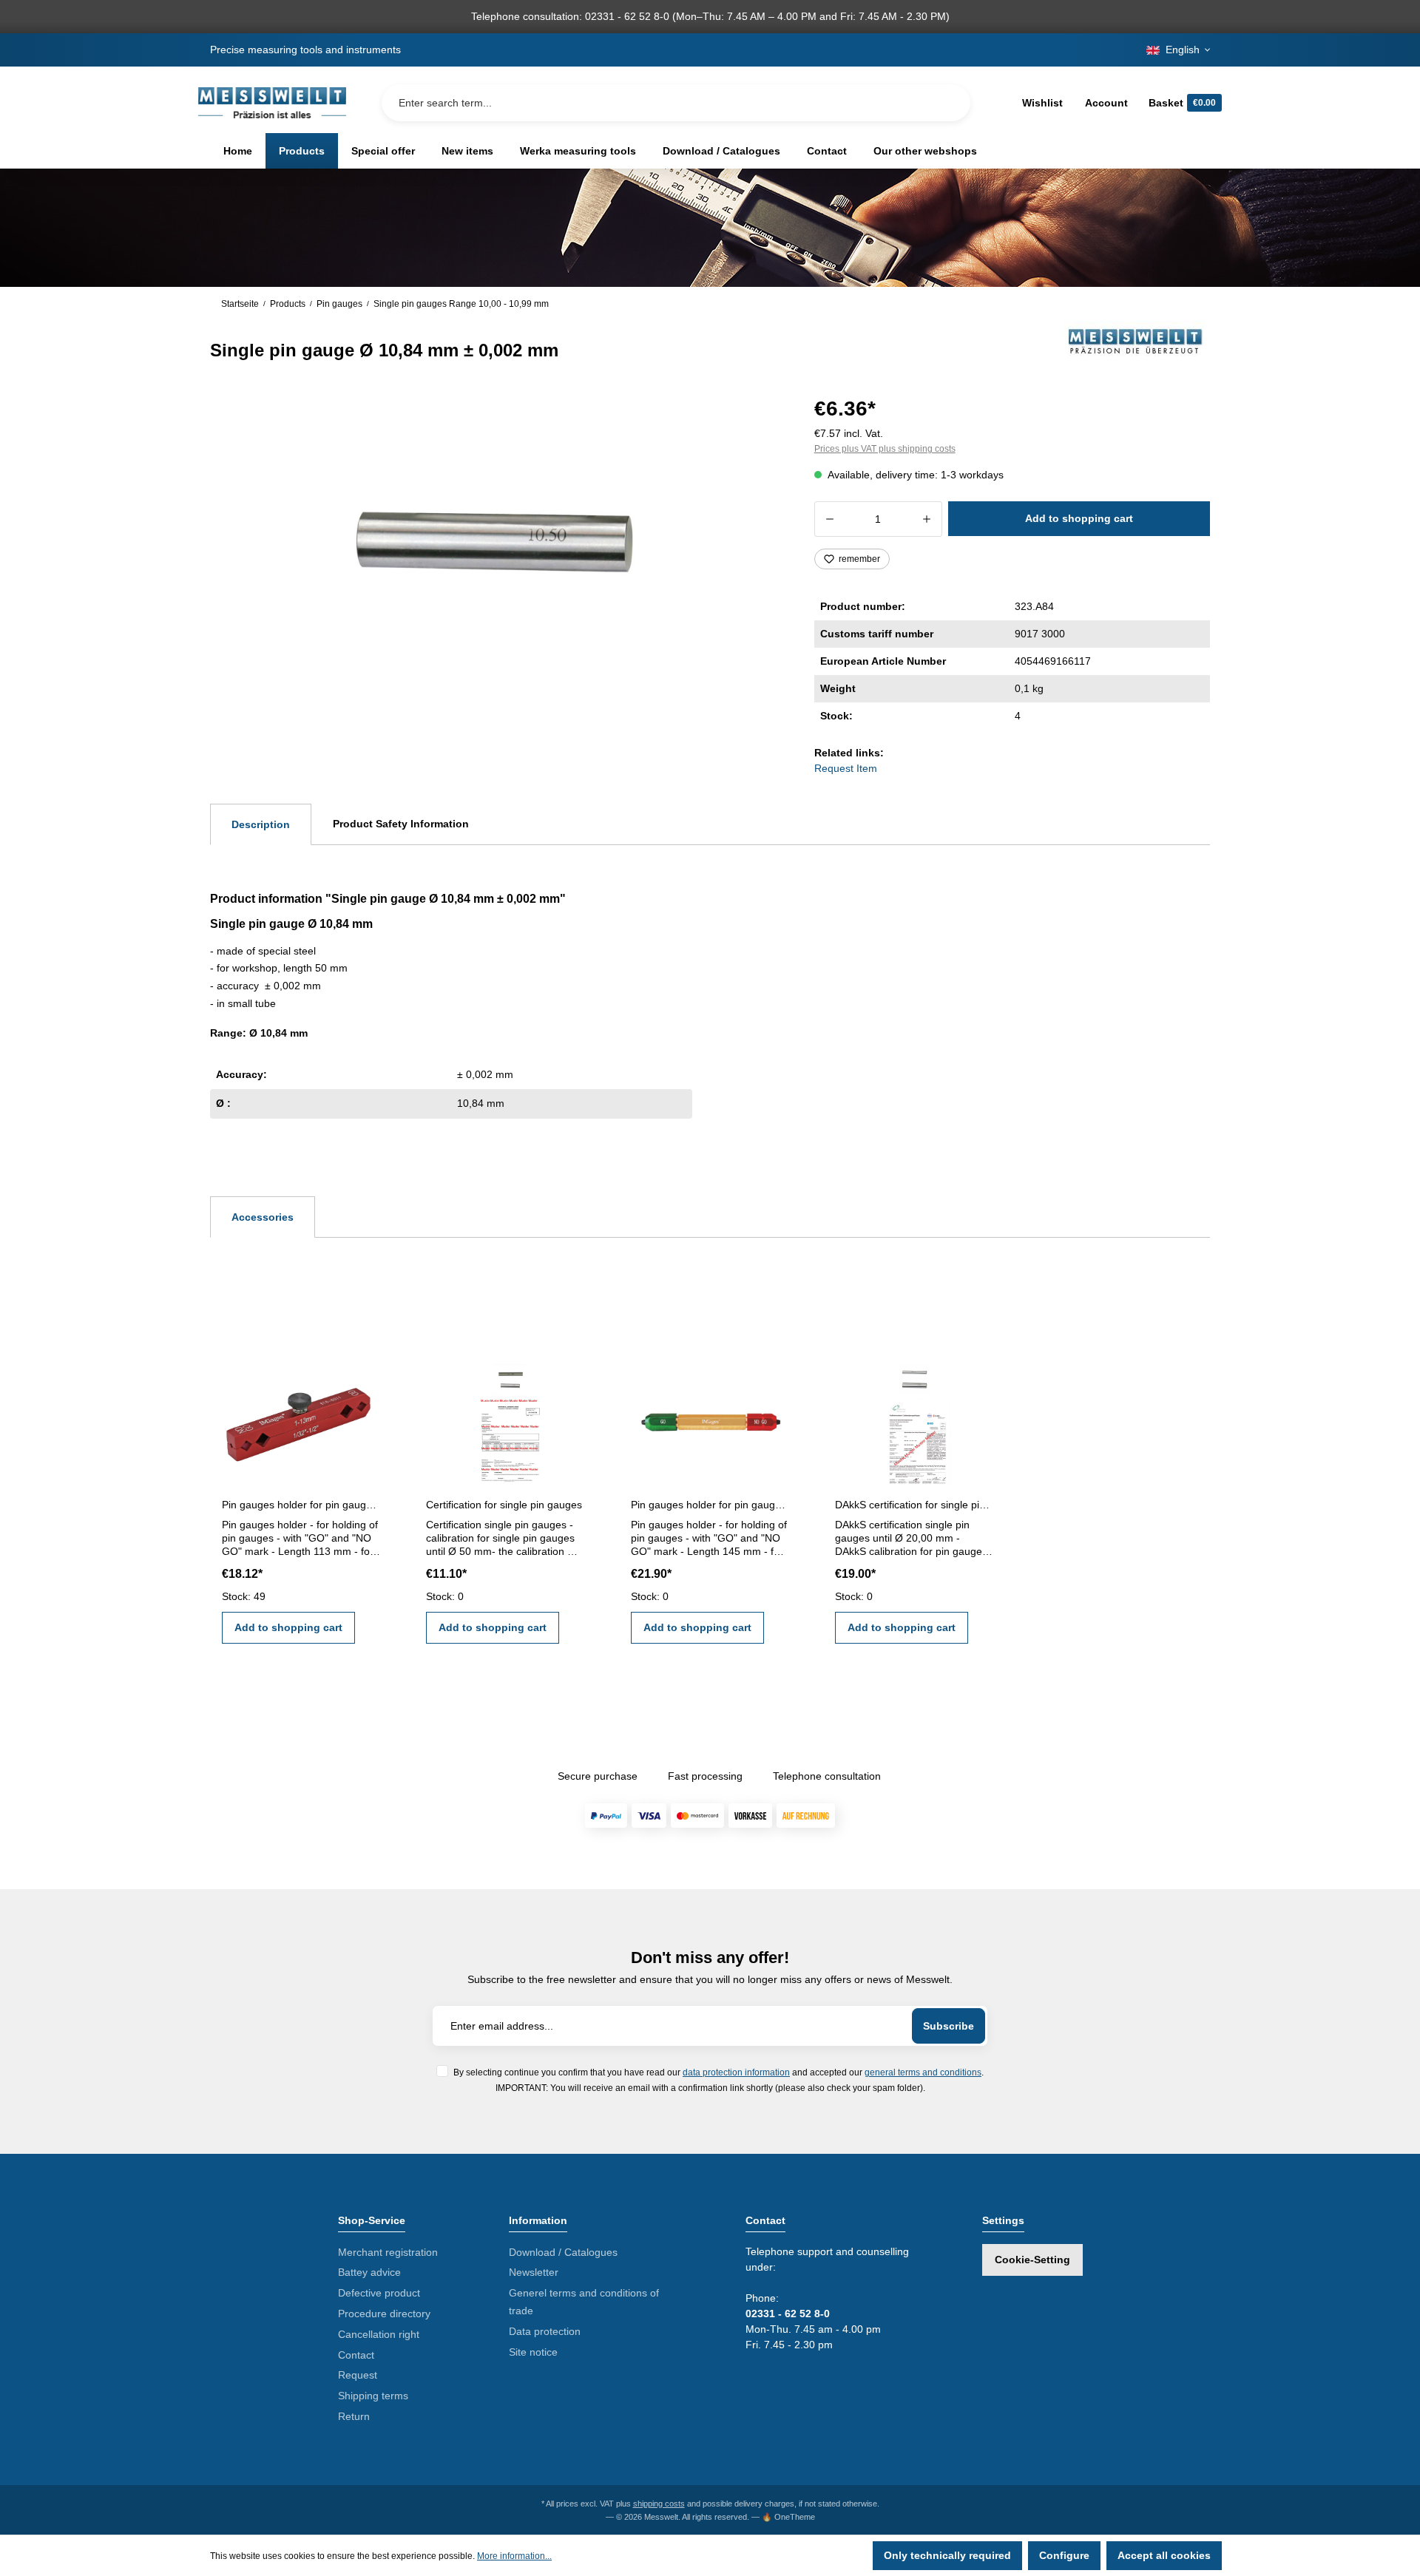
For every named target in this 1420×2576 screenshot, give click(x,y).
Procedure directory (384, 2314)
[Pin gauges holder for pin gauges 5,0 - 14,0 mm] (710, 1419)
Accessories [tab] (263, 1217)
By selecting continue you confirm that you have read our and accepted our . (719, 2072)
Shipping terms (373, 2396)
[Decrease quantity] (829, 519)
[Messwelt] (1136, 341)
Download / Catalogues (563, 2252)
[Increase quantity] (927, 519)
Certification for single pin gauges (504, 1505)
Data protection (545, 2331)
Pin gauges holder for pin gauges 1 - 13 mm (301, 1505)
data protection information (736, 2072)
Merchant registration (388, 2252)
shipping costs (659, 2504)
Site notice (533, 2352)
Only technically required (947, 2555)
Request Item (846, 768)
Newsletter (534, 2272)
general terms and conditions (923, 2072)
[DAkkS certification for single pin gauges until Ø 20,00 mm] (914, 1419)
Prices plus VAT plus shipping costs (885, 449)
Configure (1064, 2555)
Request (358, 2375)
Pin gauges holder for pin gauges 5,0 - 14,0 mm (710, 1505)
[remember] (368, 1374)
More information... (514, 2556)
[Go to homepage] (272, 103)
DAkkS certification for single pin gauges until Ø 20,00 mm (914, 1505)
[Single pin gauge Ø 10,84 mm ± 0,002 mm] (494, 550)
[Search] (947, 103)
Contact (356, 2355)
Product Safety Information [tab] (401, 824)
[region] (494, 550)
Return (354, 2416)
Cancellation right (379, 2334)
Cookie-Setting (1032, 2260)
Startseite (240, 304)
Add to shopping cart (1079, 518)
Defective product (379, 2293)
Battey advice (369, 2272)
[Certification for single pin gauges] (505, 1419)
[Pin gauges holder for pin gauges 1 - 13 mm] (301, 1419)
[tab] (261, 824)
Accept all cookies (1164, 2555)
